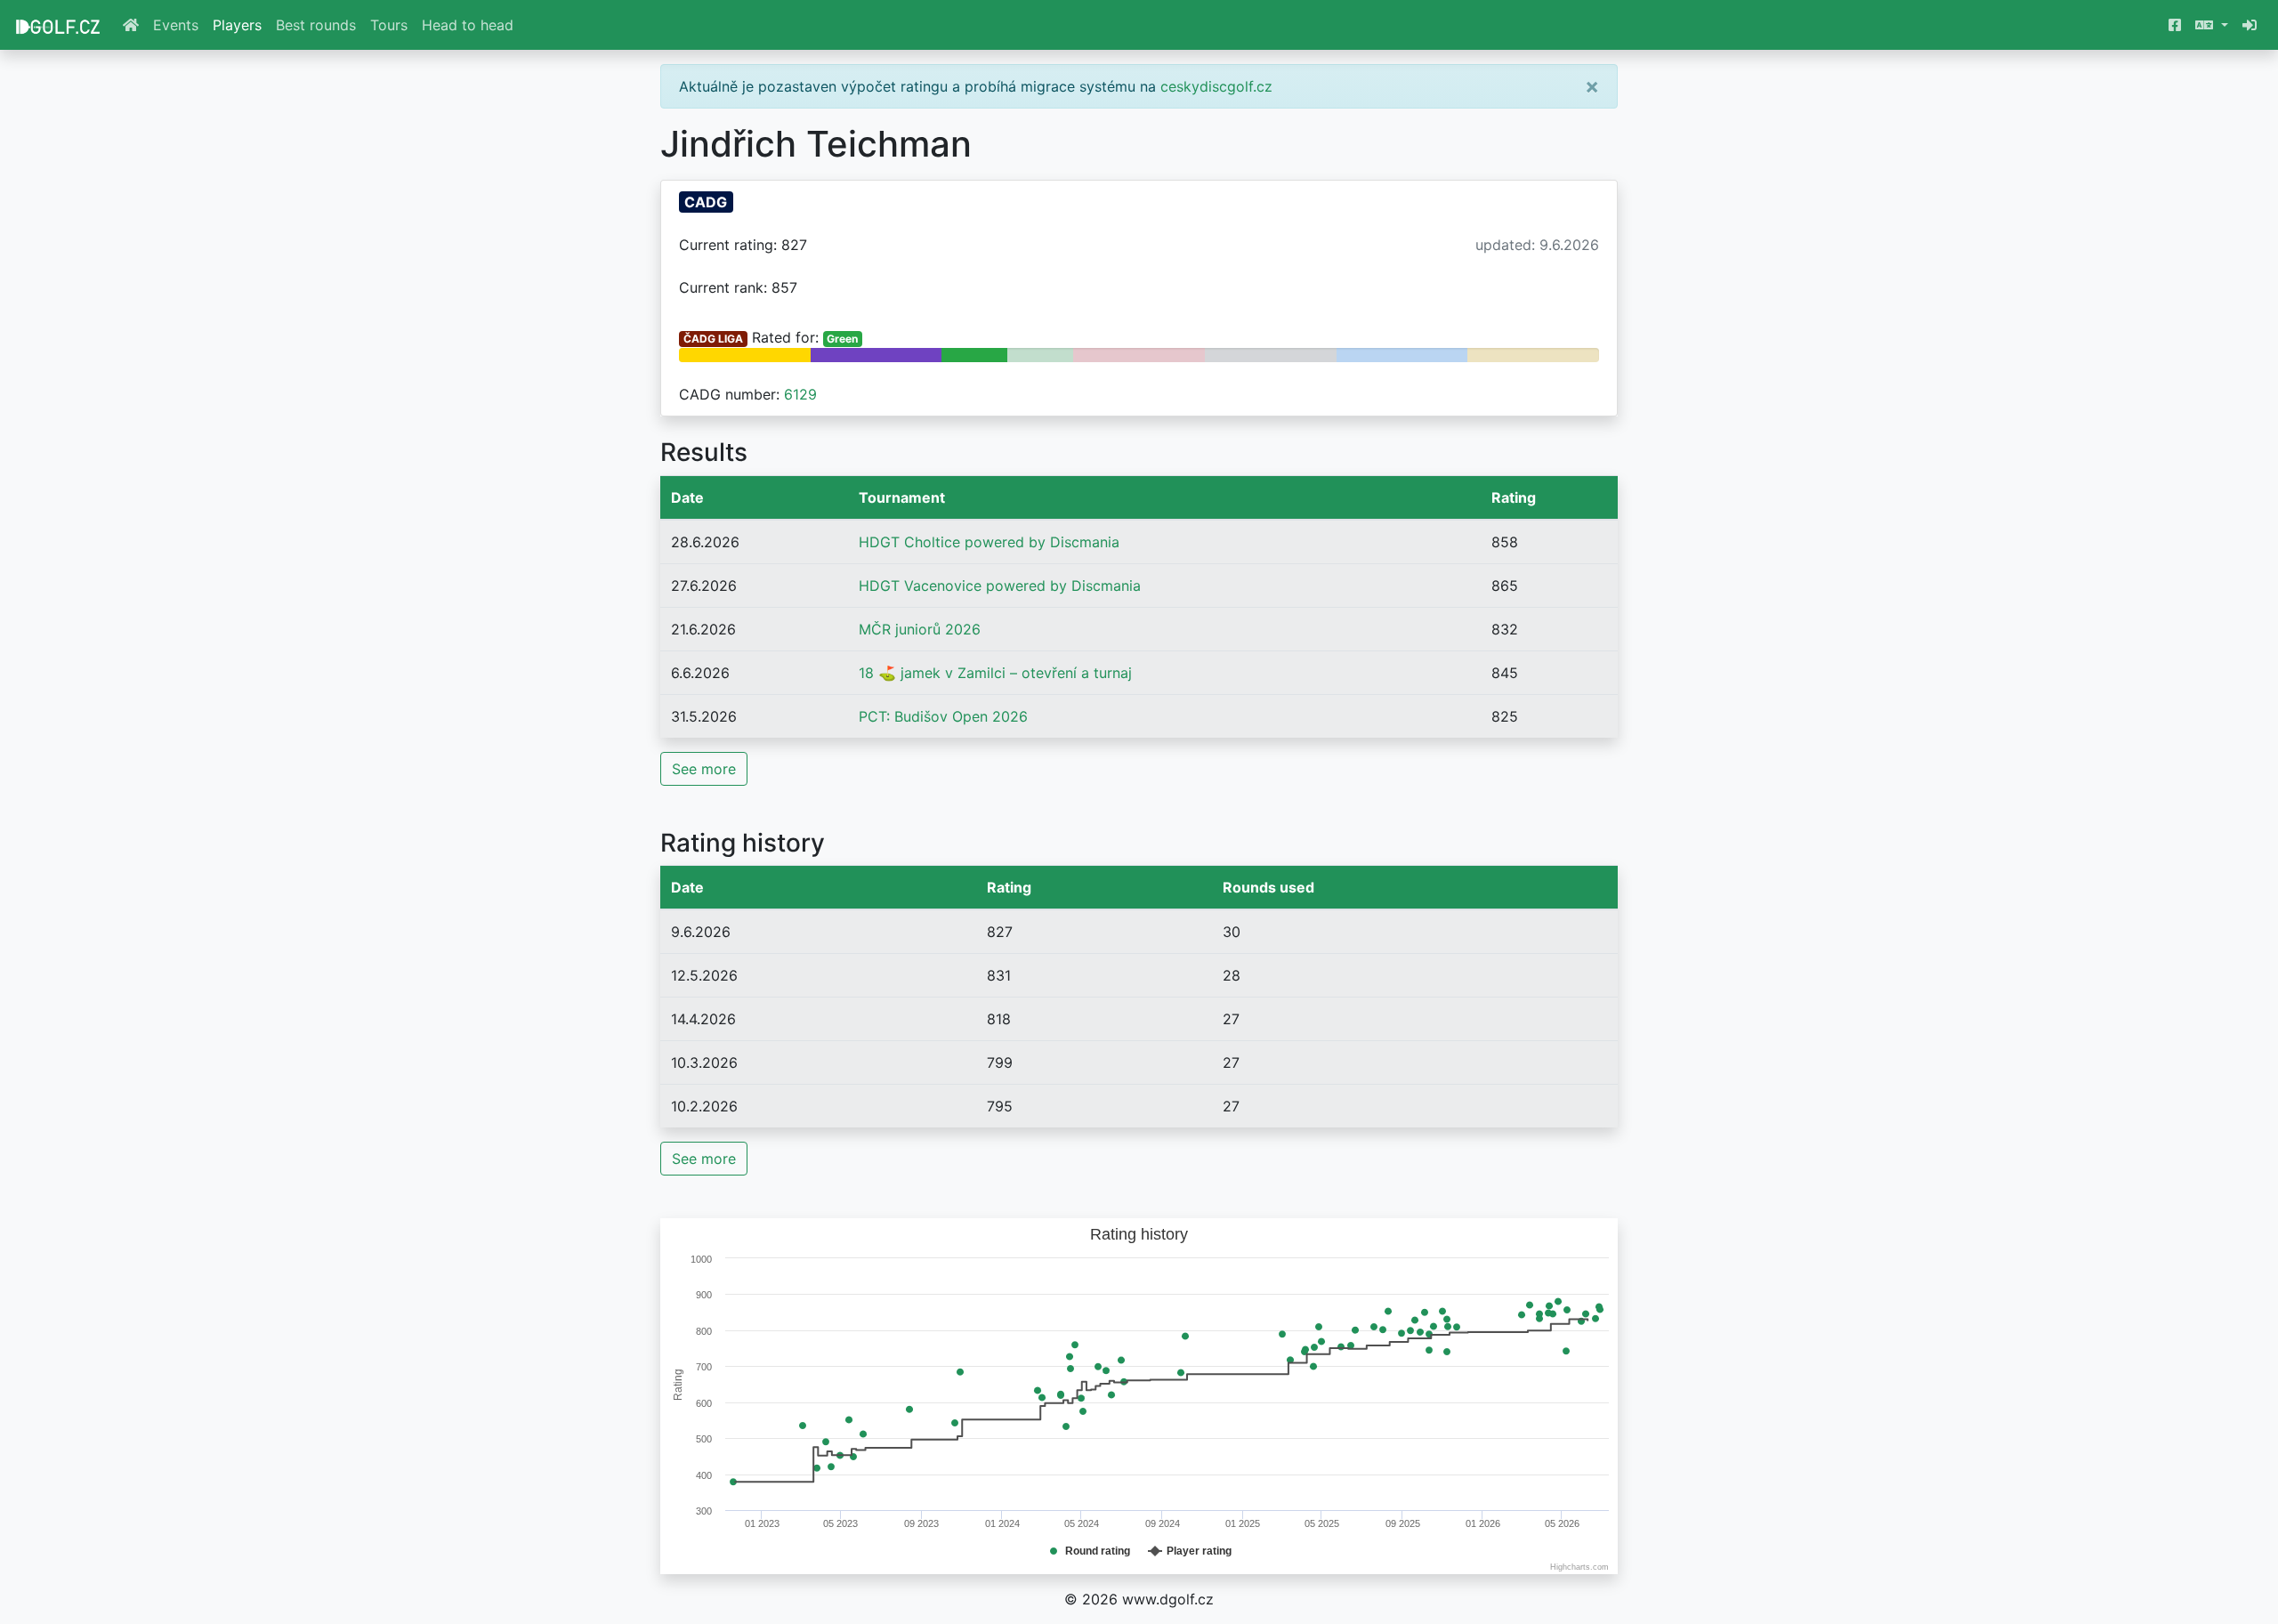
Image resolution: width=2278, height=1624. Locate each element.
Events (176, 25)
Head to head (468, 25)
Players (237, 25)
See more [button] (704, 769)
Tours (389, 25)
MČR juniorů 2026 (920, 629)
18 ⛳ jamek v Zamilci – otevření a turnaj (995, 673)
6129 (800, 394)
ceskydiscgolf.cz (1216, 86)
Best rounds (316, 25)
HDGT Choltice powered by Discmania (989, 542)
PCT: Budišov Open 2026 (943, 716)
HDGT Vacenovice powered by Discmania (1000, 586)
